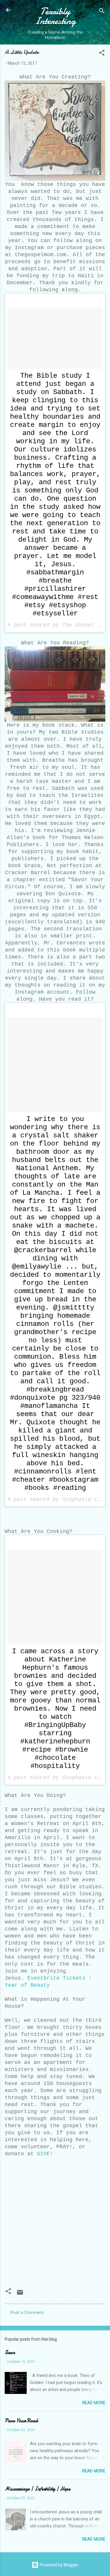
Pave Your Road (21, 2421)
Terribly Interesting (55, 16)
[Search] (102, 12)
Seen (10, 2352)
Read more (94, 2403)
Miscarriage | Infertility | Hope (38, 2489)
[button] (102, 54)
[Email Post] (20, 2294)
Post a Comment (27, 2313)
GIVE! (45, 2154)
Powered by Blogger (59, 2565)
